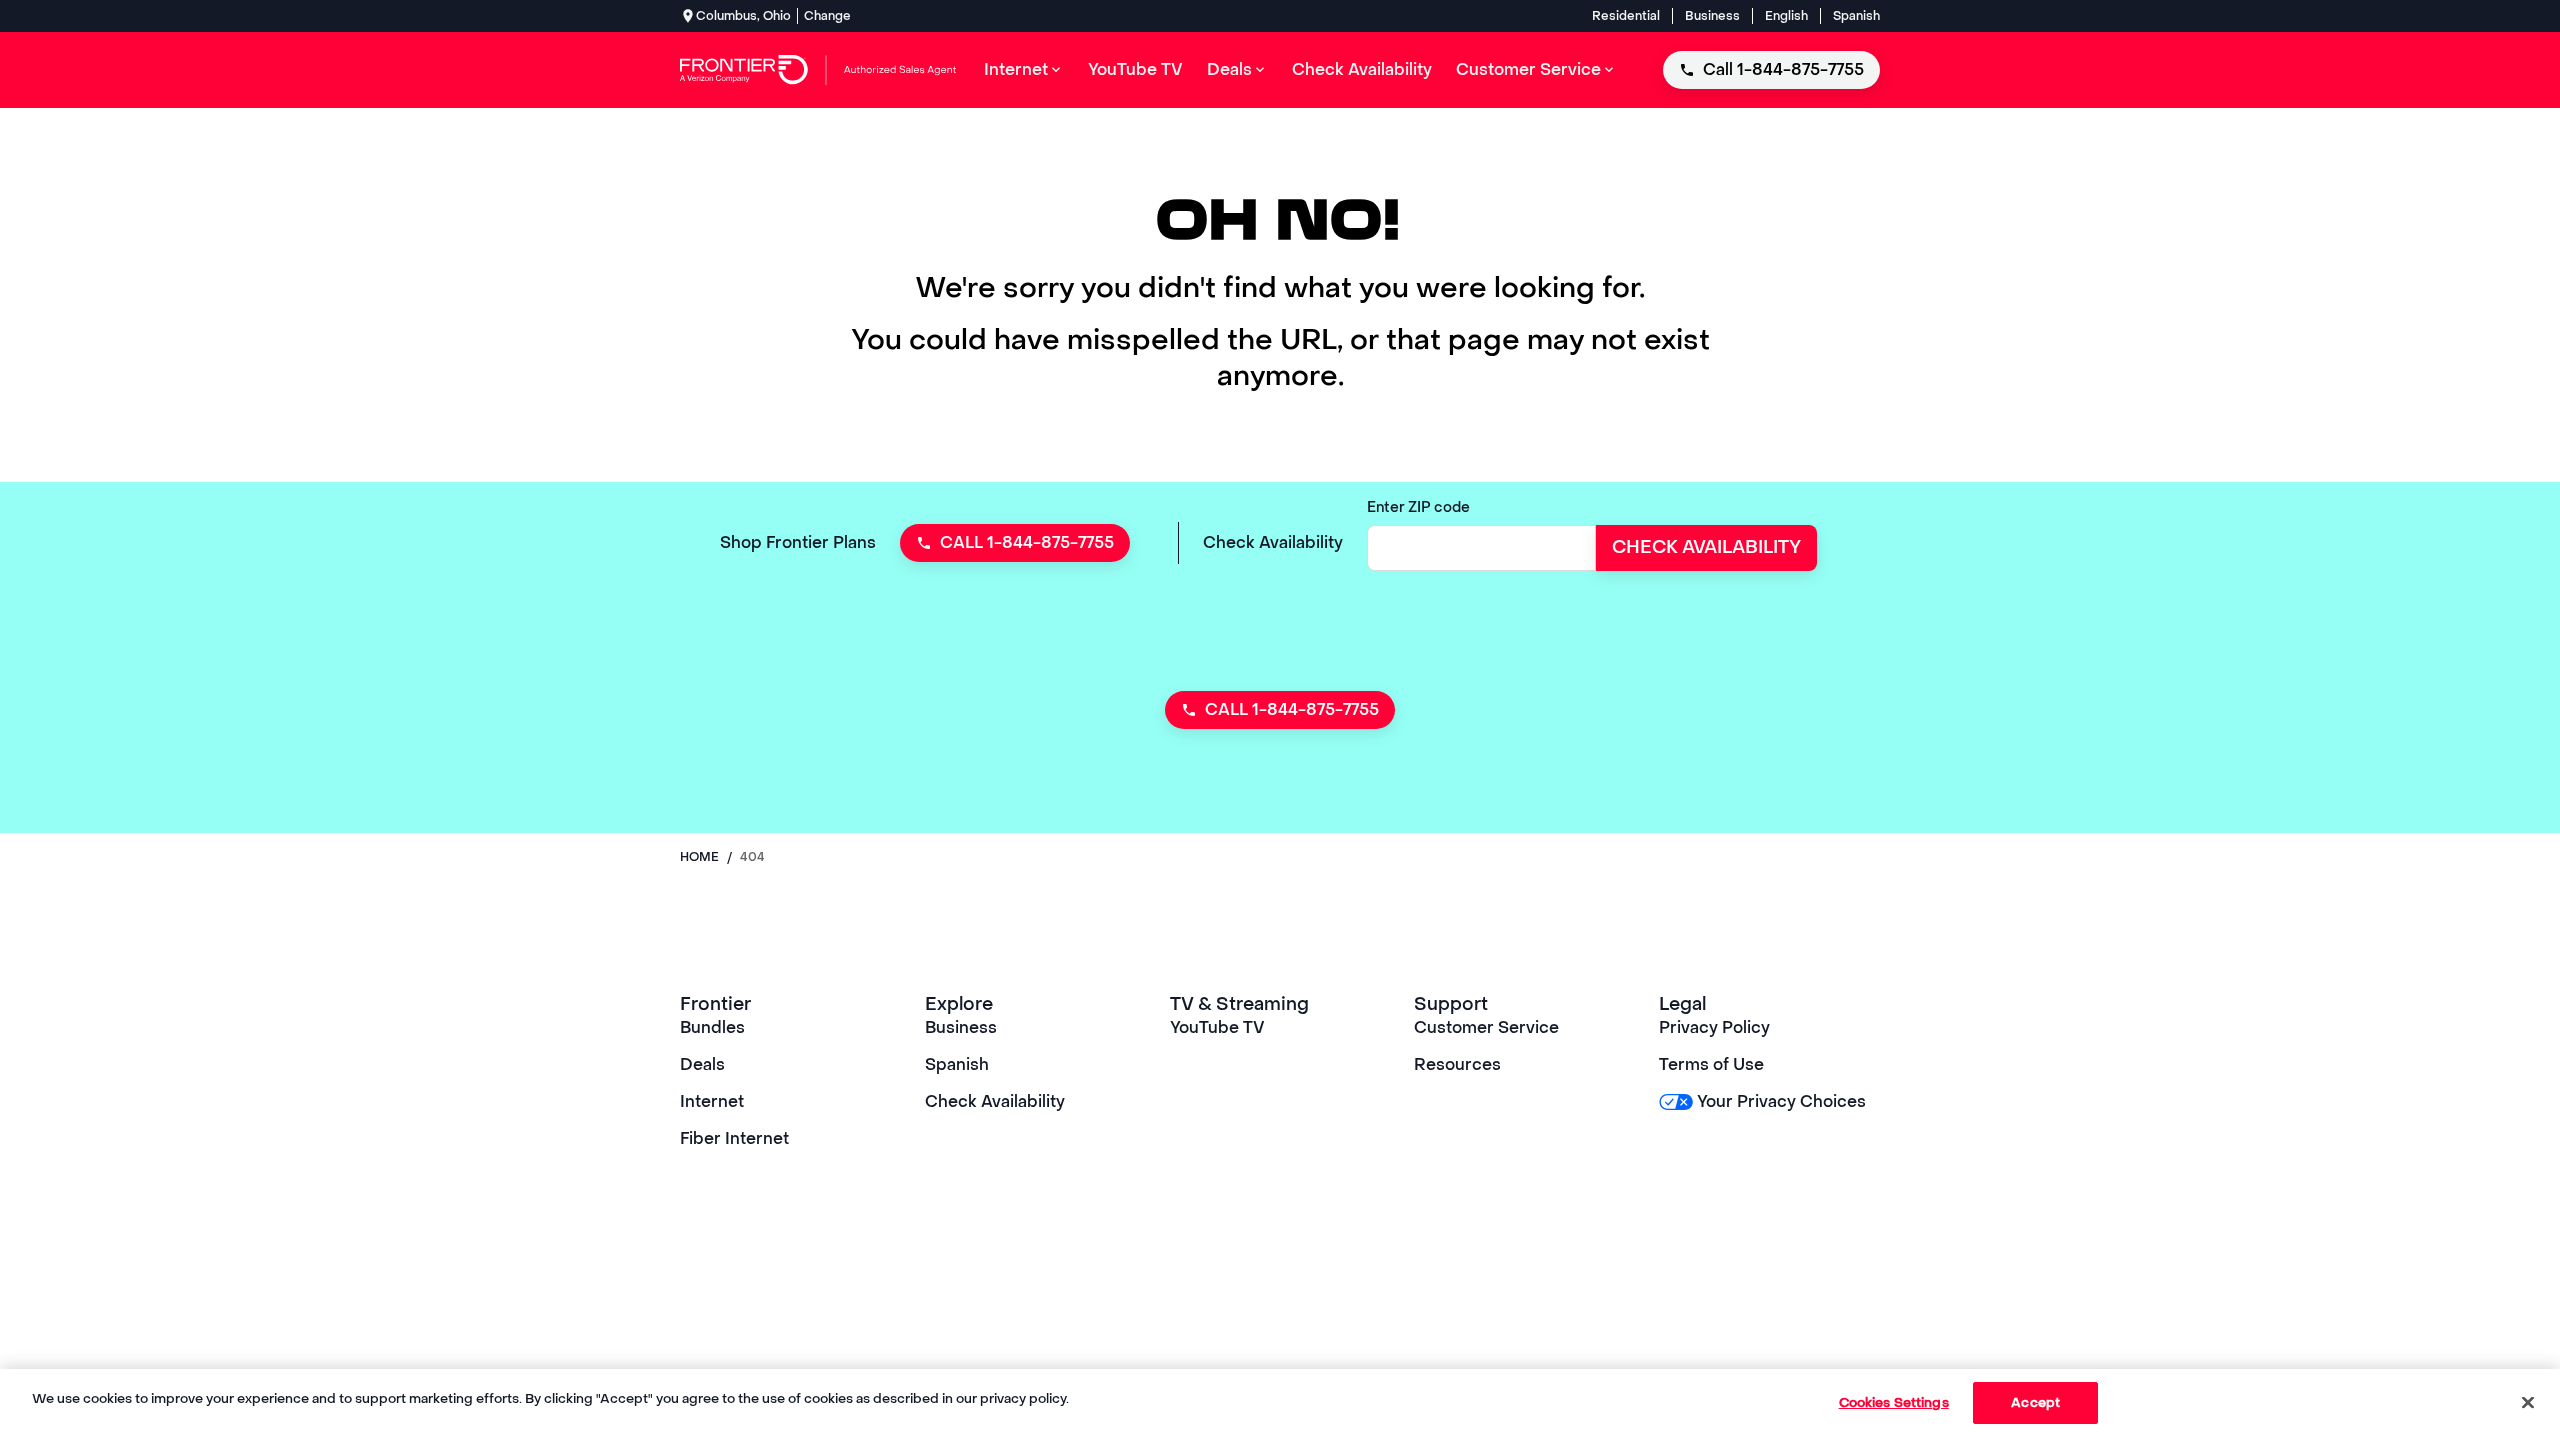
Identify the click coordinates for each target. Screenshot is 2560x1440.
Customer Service (1486, 1027)
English (1786, 16)
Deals (702, 1064)
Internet (712, 1101)
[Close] (2528, 1402)
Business (1712, 16)
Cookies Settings (1894, 1402)
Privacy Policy (1714, 1027)
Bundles (712, 1027)
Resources (1457, 1064)
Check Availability (995, 1101)
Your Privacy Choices (1781, 1101)
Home (699, 857)
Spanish (1856, 16)
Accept (2035, 1402)
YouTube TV (1217, 1027)
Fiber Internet (734, 1138)
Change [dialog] (827, 16)
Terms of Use (1711, 1064)
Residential (1626, 16)
